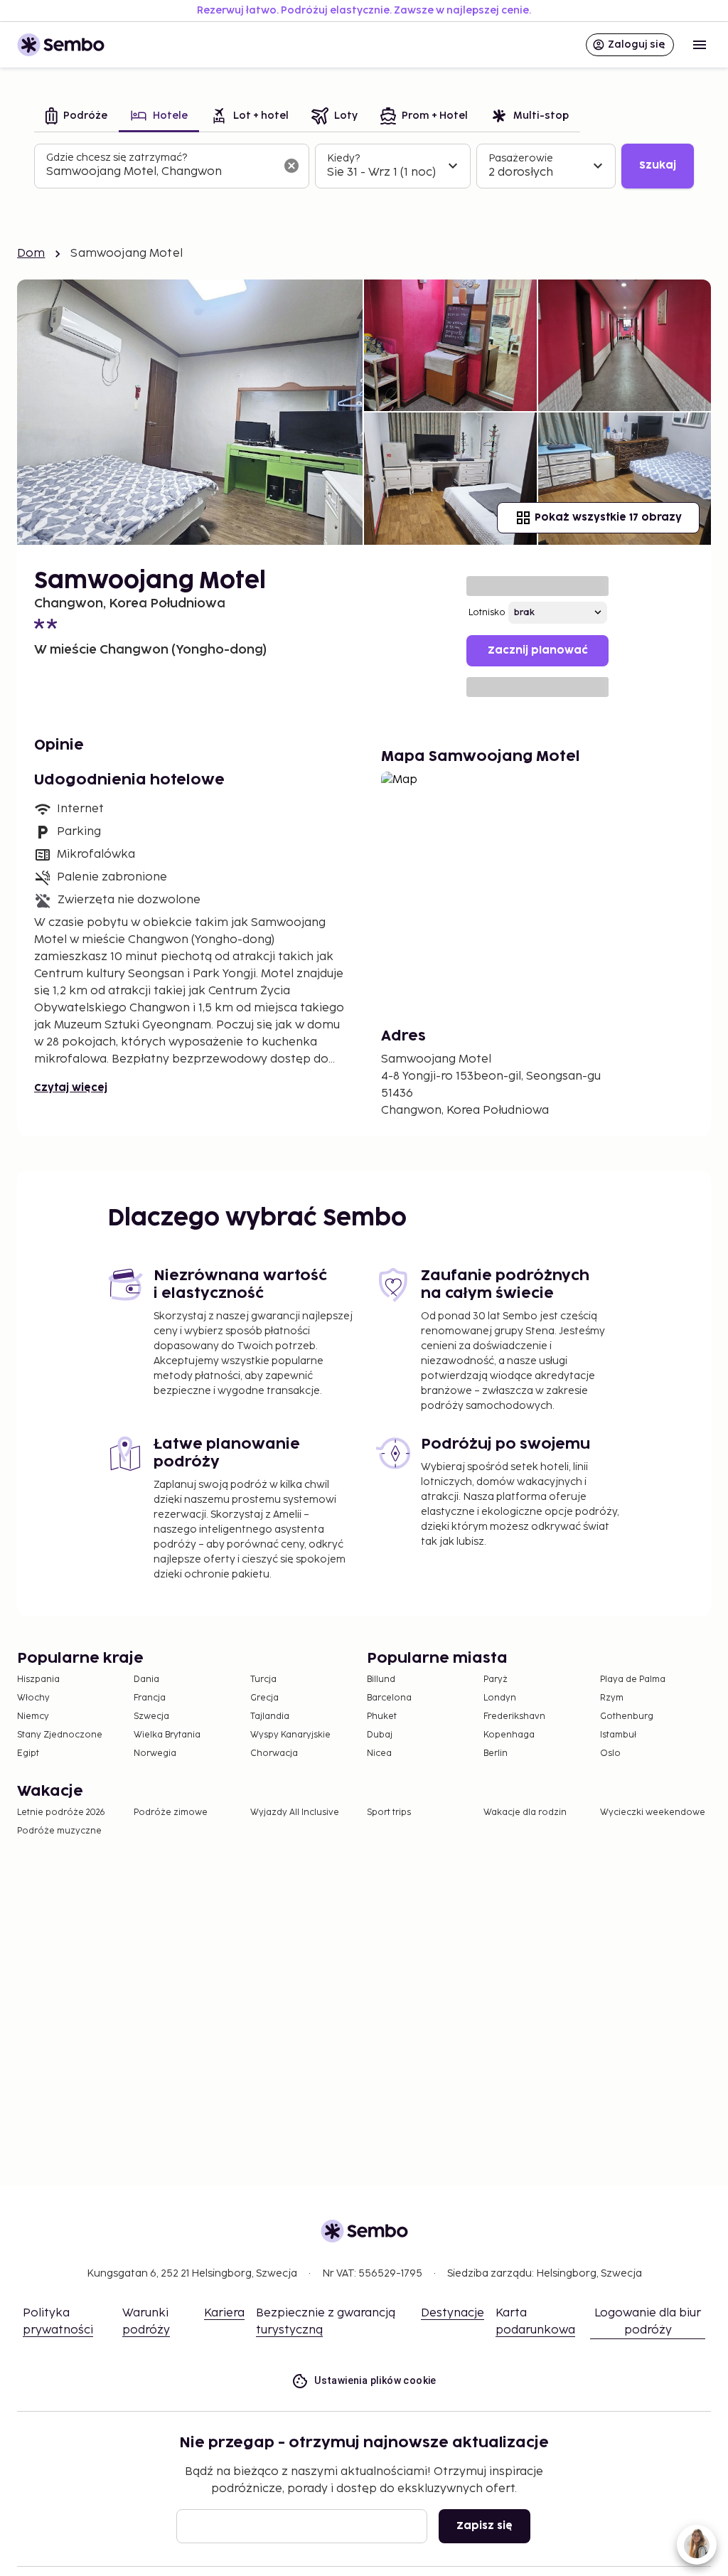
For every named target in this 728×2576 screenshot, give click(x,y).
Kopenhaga (509, 1735)
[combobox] (160, 172)
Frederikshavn (514, 1717)
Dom (31, 254)
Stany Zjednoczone (60, 1735)
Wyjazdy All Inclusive (295, 1813)
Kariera (224, 2313)
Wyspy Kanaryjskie (290, 1735)
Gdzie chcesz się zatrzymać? (117, 158)
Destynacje (453, 2313)
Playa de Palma (633, 1680)
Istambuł (618, 1735)
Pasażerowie (521, 158)
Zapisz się (485, 2526)
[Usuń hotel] (291, 166)
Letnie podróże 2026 (61, 1813)
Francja (150, 1698)
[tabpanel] (364, 166)
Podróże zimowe (171, 1813)
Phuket (382, 1717)
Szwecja (151, 1717)
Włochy (33, 1698)
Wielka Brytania (167, 1735)
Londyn (500, 1698)
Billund (381, 1680)
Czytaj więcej (71, 1088)
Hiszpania (38, 1680)
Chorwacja (274, 1753)
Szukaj (658, 165)
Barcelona (389, 1698)
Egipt (28, 1753)
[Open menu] (700, 45)
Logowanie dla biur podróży (648, 2322)
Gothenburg (627, 1717)
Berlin (496, 1753)
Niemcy (33, 1717)
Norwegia (155, 1753)
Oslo (610, 1753)
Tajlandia (270, 1717)
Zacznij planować (538, 650)
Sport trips (389, 1813)
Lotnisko (487, 613)
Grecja (264, 1698)
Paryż (496, 1680)
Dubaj (380, 1735)
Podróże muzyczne (59, 1831)
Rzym (612, 1698)
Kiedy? (343, 158)
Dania (146, 1680)
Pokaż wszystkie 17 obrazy (608, 517)
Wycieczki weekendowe (653, 1813)
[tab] (76, 117)
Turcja (263, 1680)
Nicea (379, 1753)
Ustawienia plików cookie (375, 2380)
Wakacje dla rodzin (525, 1813)
